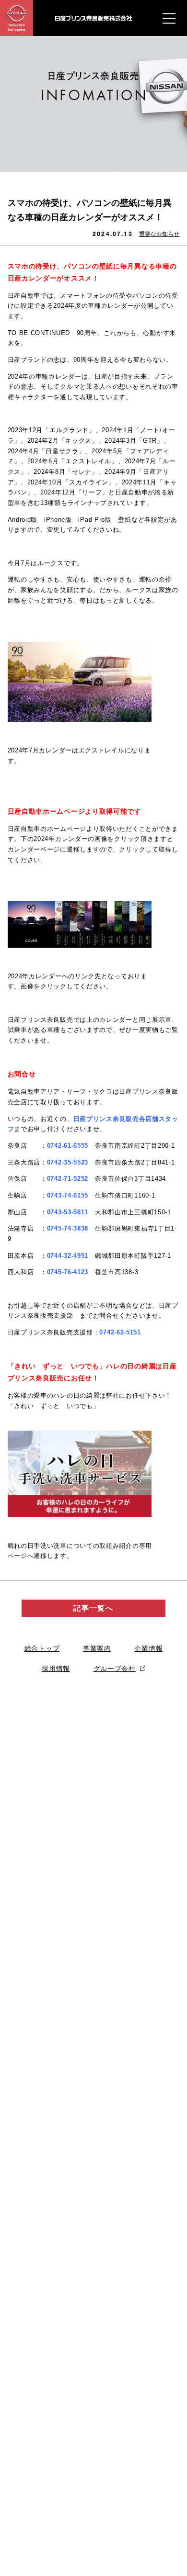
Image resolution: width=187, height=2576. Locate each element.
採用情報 (56, 1669)
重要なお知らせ (159, 234)
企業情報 (148, 1648)
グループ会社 (115, 1669)
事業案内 (97, 1648)
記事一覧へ (93, 1608)
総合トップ (42, 1648)
